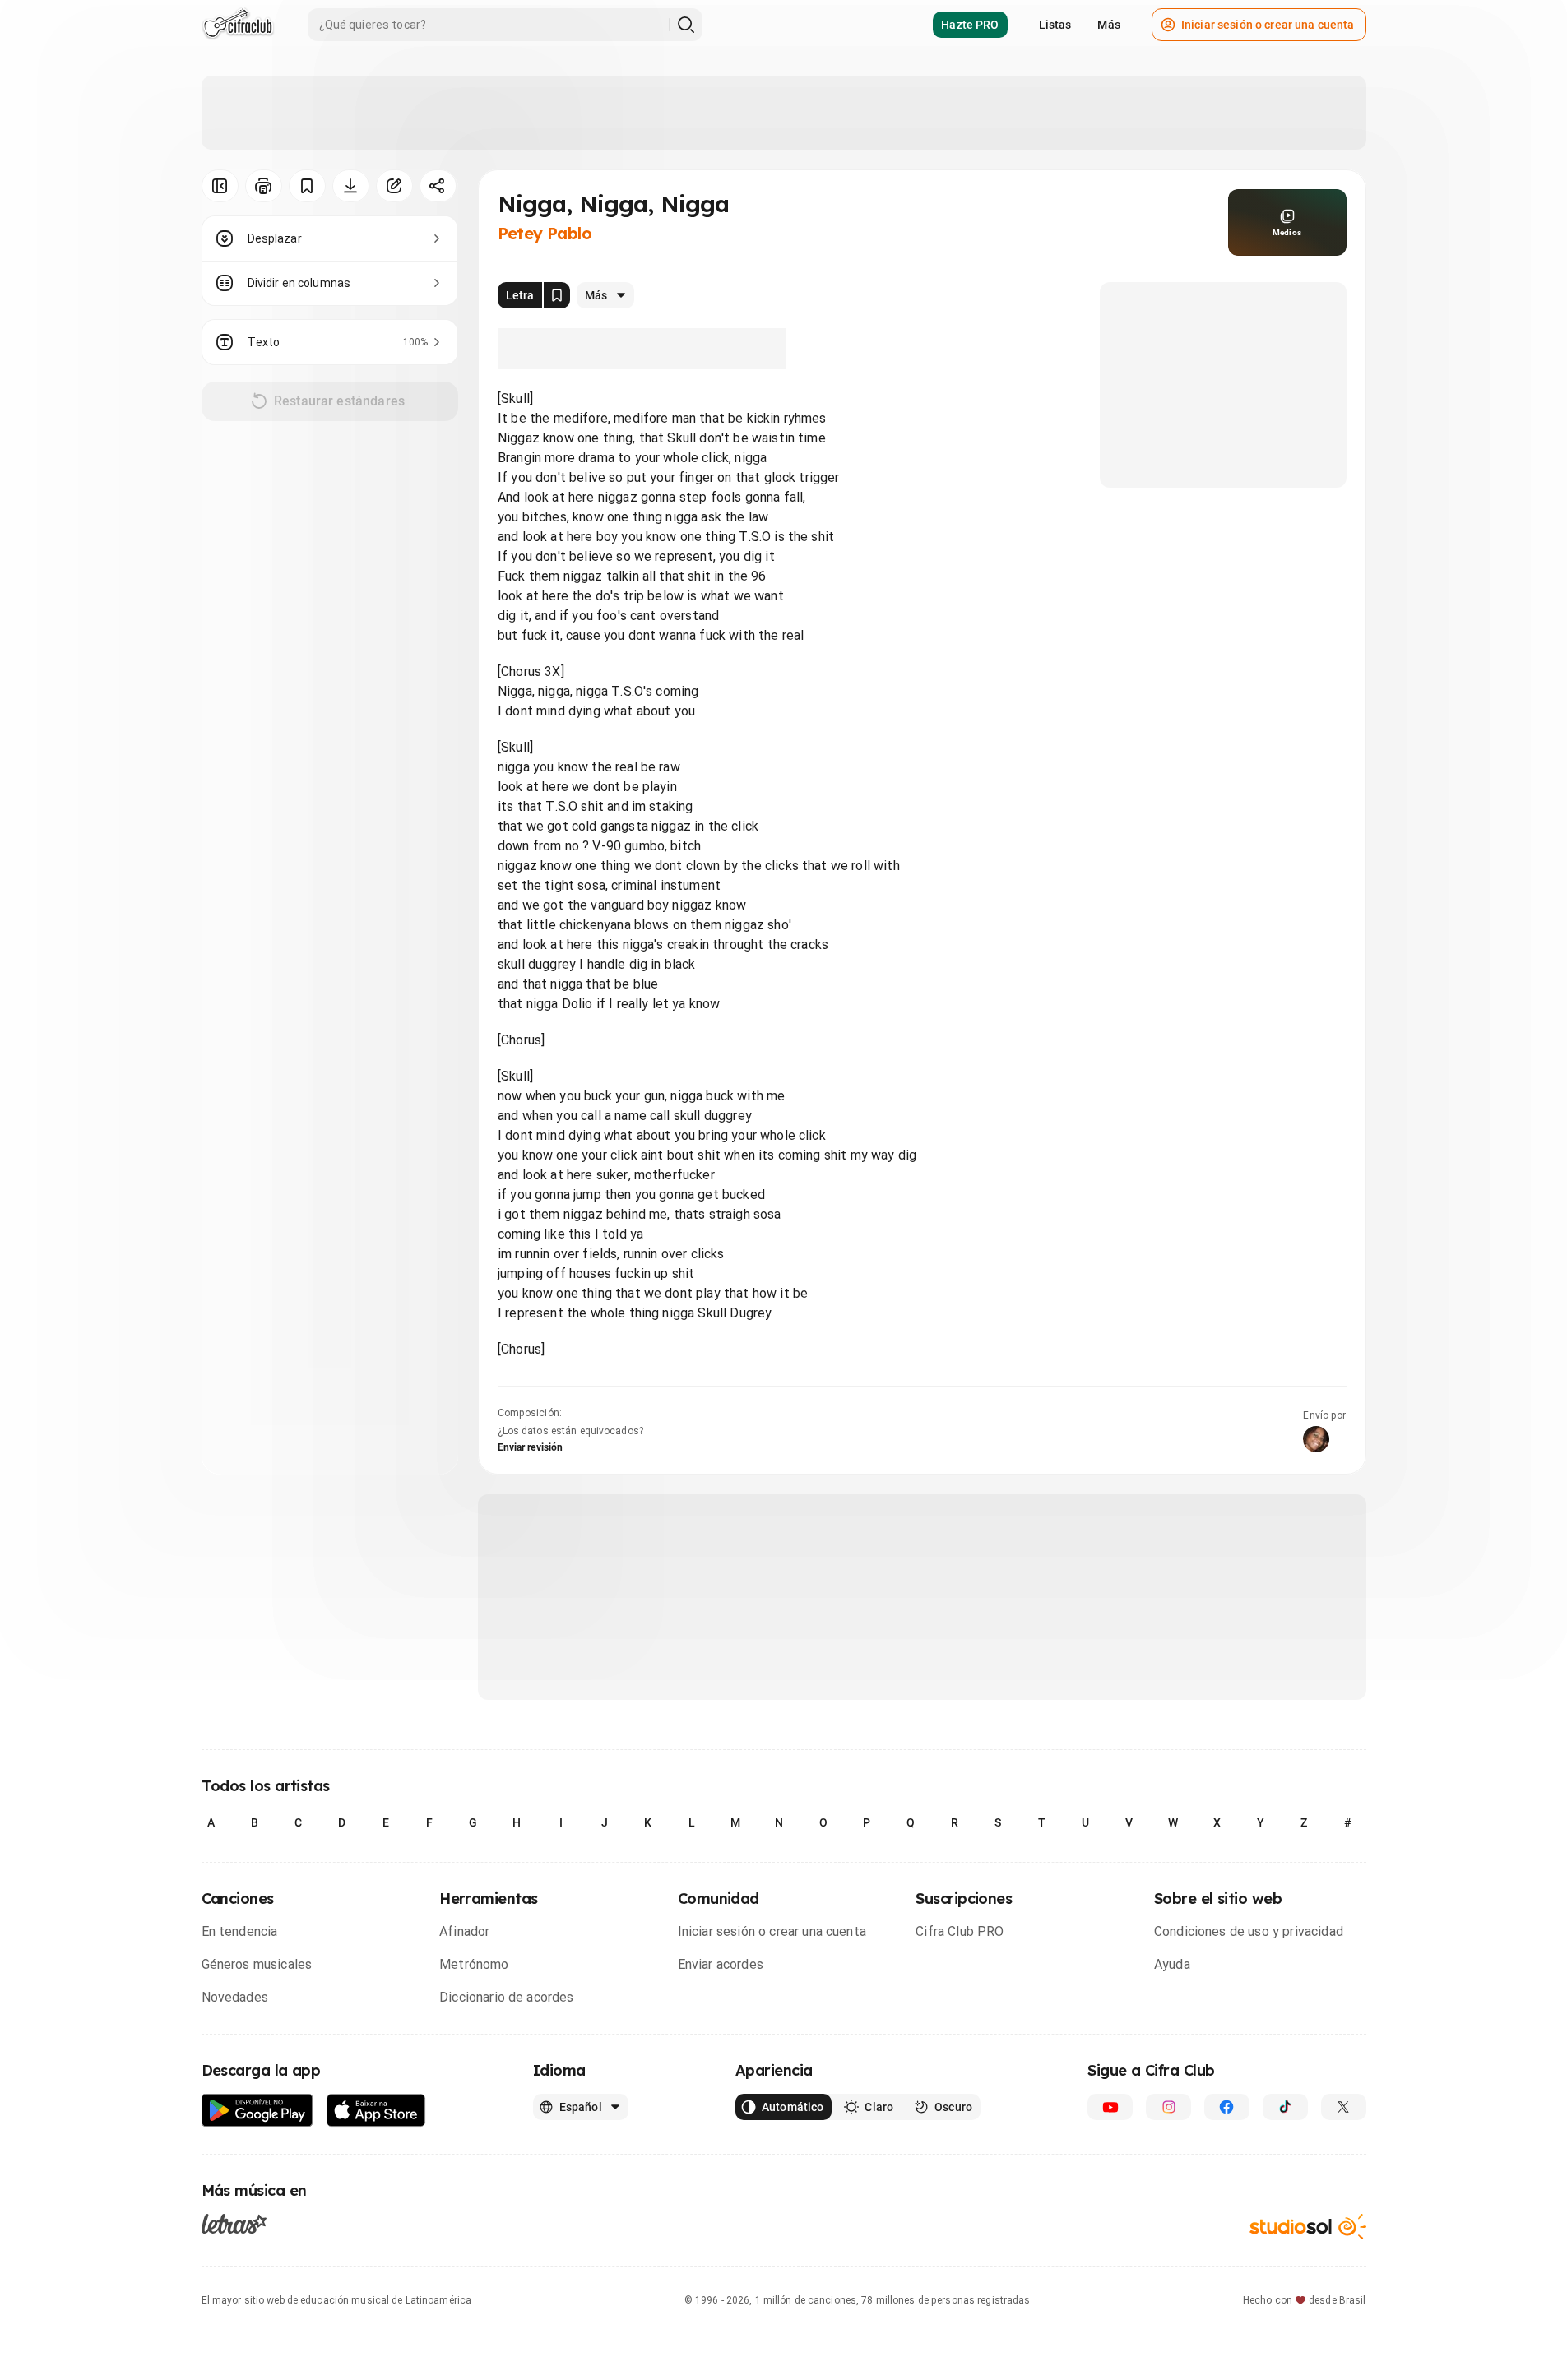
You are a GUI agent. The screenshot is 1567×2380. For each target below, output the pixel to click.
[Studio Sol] (1308, 2227)
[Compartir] (438, 186)
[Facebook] (1227, 2107)
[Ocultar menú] (220, 186)
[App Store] (376, 2111)
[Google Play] (257, 2111)
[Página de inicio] (238, 25)
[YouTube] (1110, 2107)
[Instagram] (1168, 2107)
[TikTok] (1285, 2107)
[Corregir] (394, 186)
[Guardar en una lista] (307, 186)
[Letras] (234, 2224)
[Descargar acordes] (351, 186)
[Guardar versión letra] (557, 295)
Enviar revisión (531, 1447)
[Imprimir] (264, 186)
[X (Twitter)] (1344, 2107)
